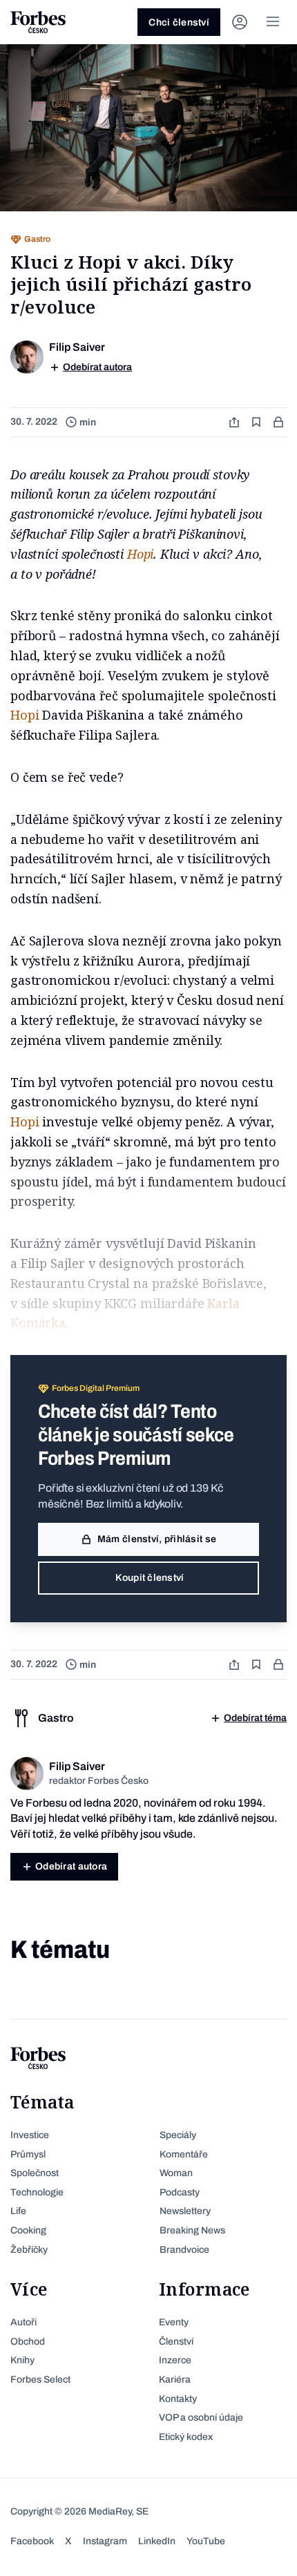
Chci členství (179, 22)
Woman (176, 2173)
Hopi (140, 554)
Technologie (37, 2192)
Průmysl (28, 2154)
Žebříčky (29, 2250)
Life (18, 2211)
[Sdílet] (236, 422)
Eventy (174, 2322)
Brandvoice (184, 2250)
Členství (176, 2342)
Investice (30, 2135)
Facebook (32, 2541)
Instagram (105, 2541)
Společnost (35, 2173)
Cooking (28, 2230)
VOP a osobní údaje (201, 2418)
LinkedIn (157, 2541)
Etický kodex (186, 2437)
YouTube (206, 2541)
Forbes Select (40, 2380)
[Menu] (273, 22)
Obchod (28, 2342)
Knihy (22, 2360)
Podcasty (180, 2192)
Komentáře (184, 2154)
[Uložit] (258, 422)
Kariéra (175, 2380)
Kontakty (178, 2399)
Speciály (178, 2135)
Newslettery (185, 2211)
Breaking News (192, 2230)
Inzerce (175, 2360)
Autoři (23, 2322)
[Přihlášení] (240, 22)
